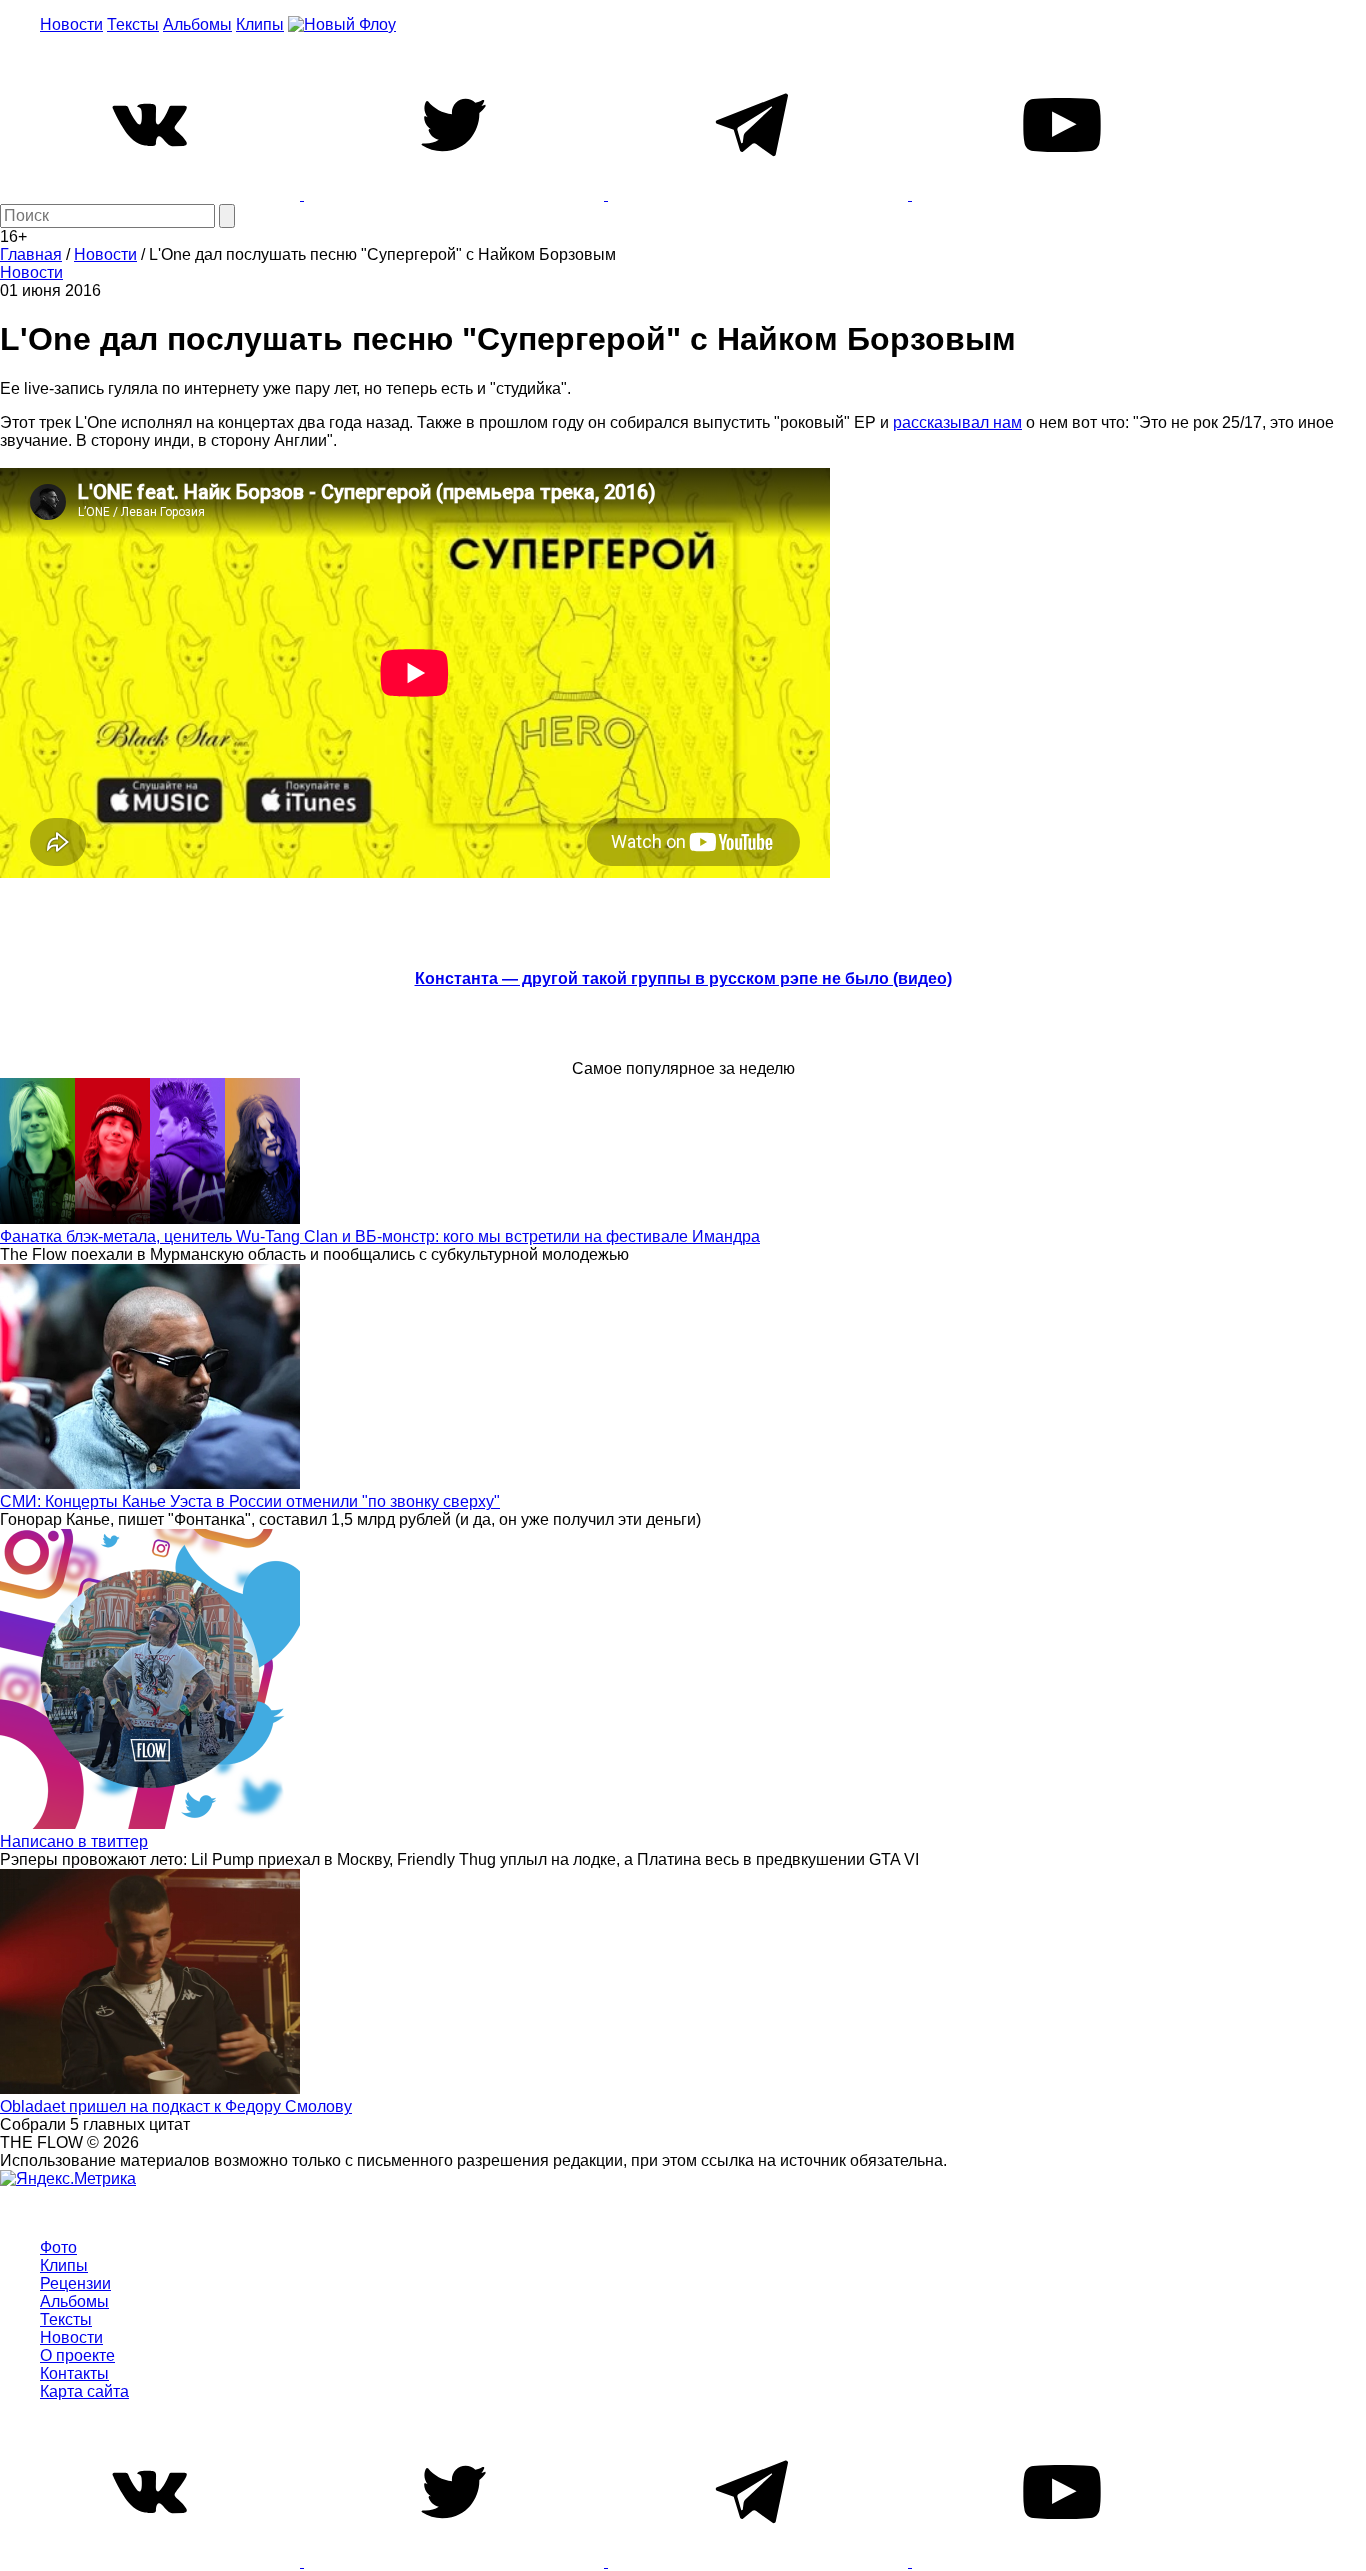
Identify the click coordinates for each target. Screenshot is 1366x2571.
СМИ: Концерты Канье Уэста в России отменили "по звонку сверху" (250, 1501)
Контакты (74, 2373)
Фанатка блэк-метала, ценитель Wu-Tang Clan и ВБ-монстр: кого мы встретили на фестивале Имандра (380, 1236)
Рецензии (75, 2283)
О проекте (77, 2355)
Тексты (133, 24)
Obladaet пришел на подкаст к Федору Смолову (176, 2106)
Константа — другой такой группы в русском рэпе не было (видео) (683, 978)
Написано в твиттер (74, 1841)
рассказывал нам (957, 422)
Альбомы (197, 24)
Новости (71, 24)
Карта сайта (84, 2391)
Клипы (260, 24)
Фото (58, 2247)
